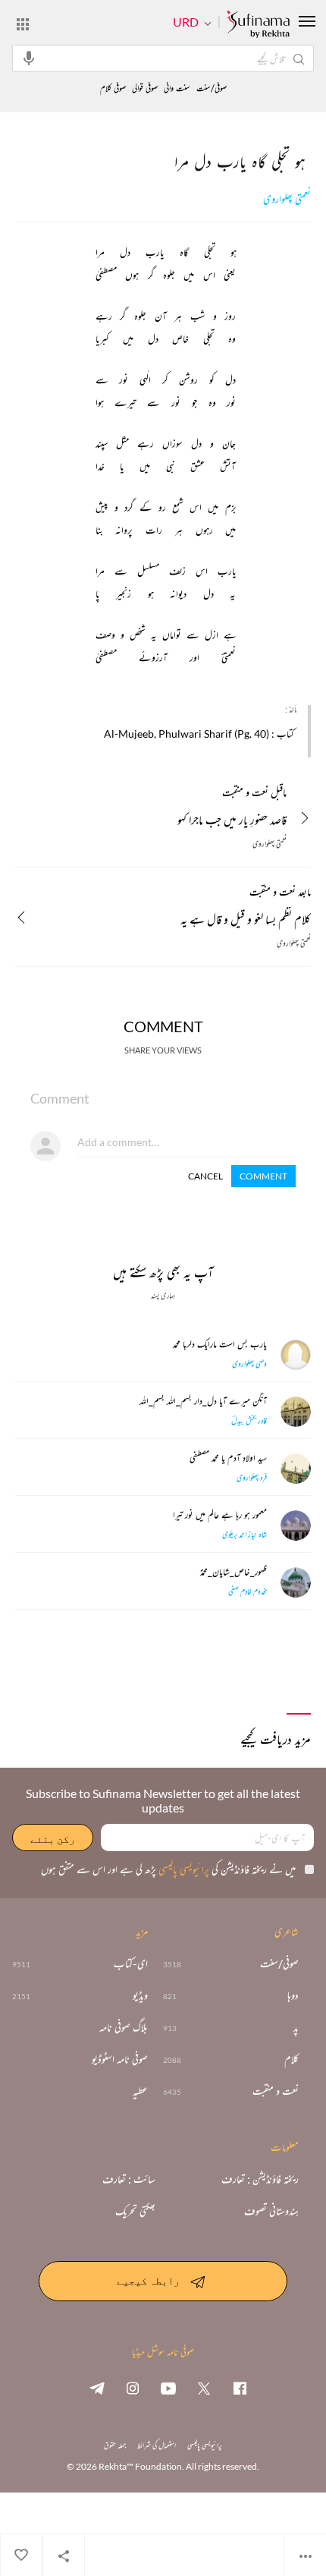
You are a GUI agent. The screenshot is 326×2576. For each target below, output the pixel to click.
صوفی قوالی (145, 88)
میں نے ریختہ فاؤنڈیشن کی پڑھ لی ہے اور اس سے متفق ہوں (168, 1869)
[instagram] (133, 2388)
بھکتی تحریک (135, 2211)
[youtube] (168, 2388)
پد (296, 2027)
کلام (292, 2059)
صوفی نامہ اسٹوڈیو (120, 2059)
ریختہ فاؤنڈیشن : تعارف (260, 2179)
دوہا (293, 1995)
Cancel (205, 1176)
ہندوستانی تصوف (271, 2211)
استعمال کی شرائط (157, 2445)
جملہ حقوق (115, 2445)
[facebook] (240, 2388)
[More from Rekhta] (23, 24)
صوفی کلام (113, 88)
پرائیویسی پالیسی (183, 1869)
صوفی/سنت (212, 88)
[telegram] (97, 2388)
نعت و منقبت (276, 2091)
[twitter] (204, 2388)
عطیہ (140, 2091)
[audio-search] (29, 58)
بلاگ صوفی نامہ (124, 2027)
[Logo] (258, 25)
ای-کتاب (131, 1963)
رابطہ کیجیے (148, 2280)
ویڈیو (140, 1995)
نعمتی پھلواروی (287, 199)
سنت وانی (177, 88)
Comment (263, 1176)
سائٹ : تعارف (129, 2179)
